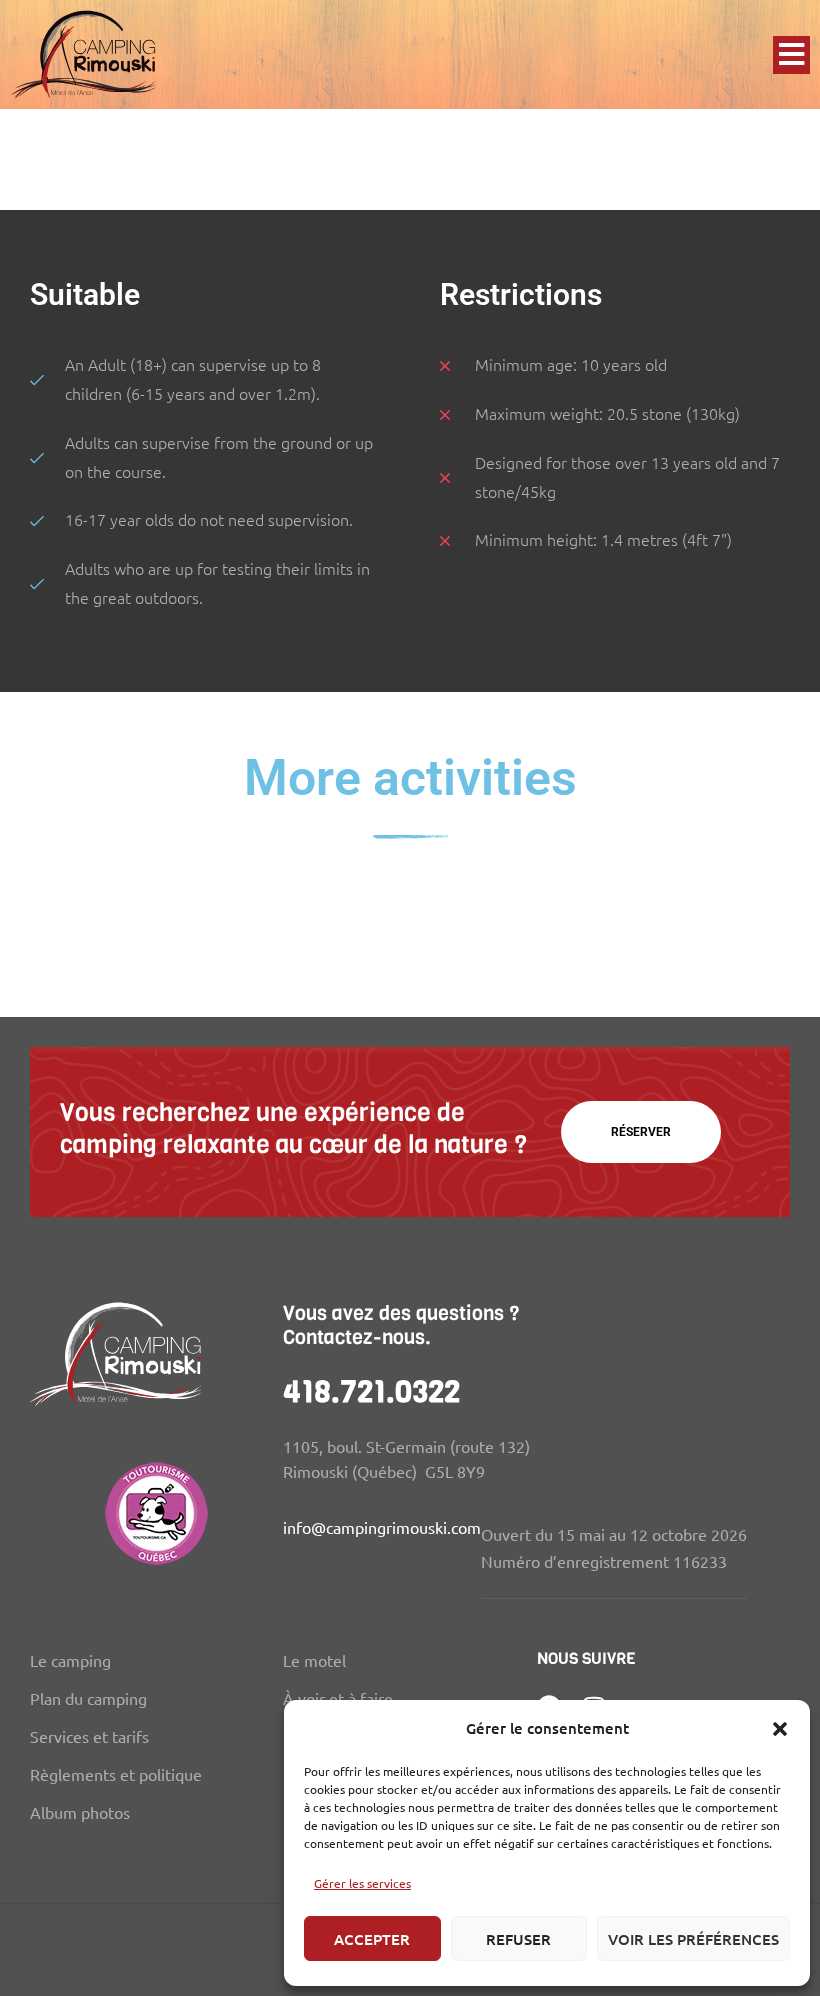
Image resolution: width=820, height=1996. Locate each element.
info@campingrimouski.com (382, 1527)
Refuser (518, 1939)
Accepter (372, 1939)
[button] (780, 1729)
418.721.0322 (371, 1392)
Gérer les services (362, 1883)
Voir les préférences (693, 1939)
